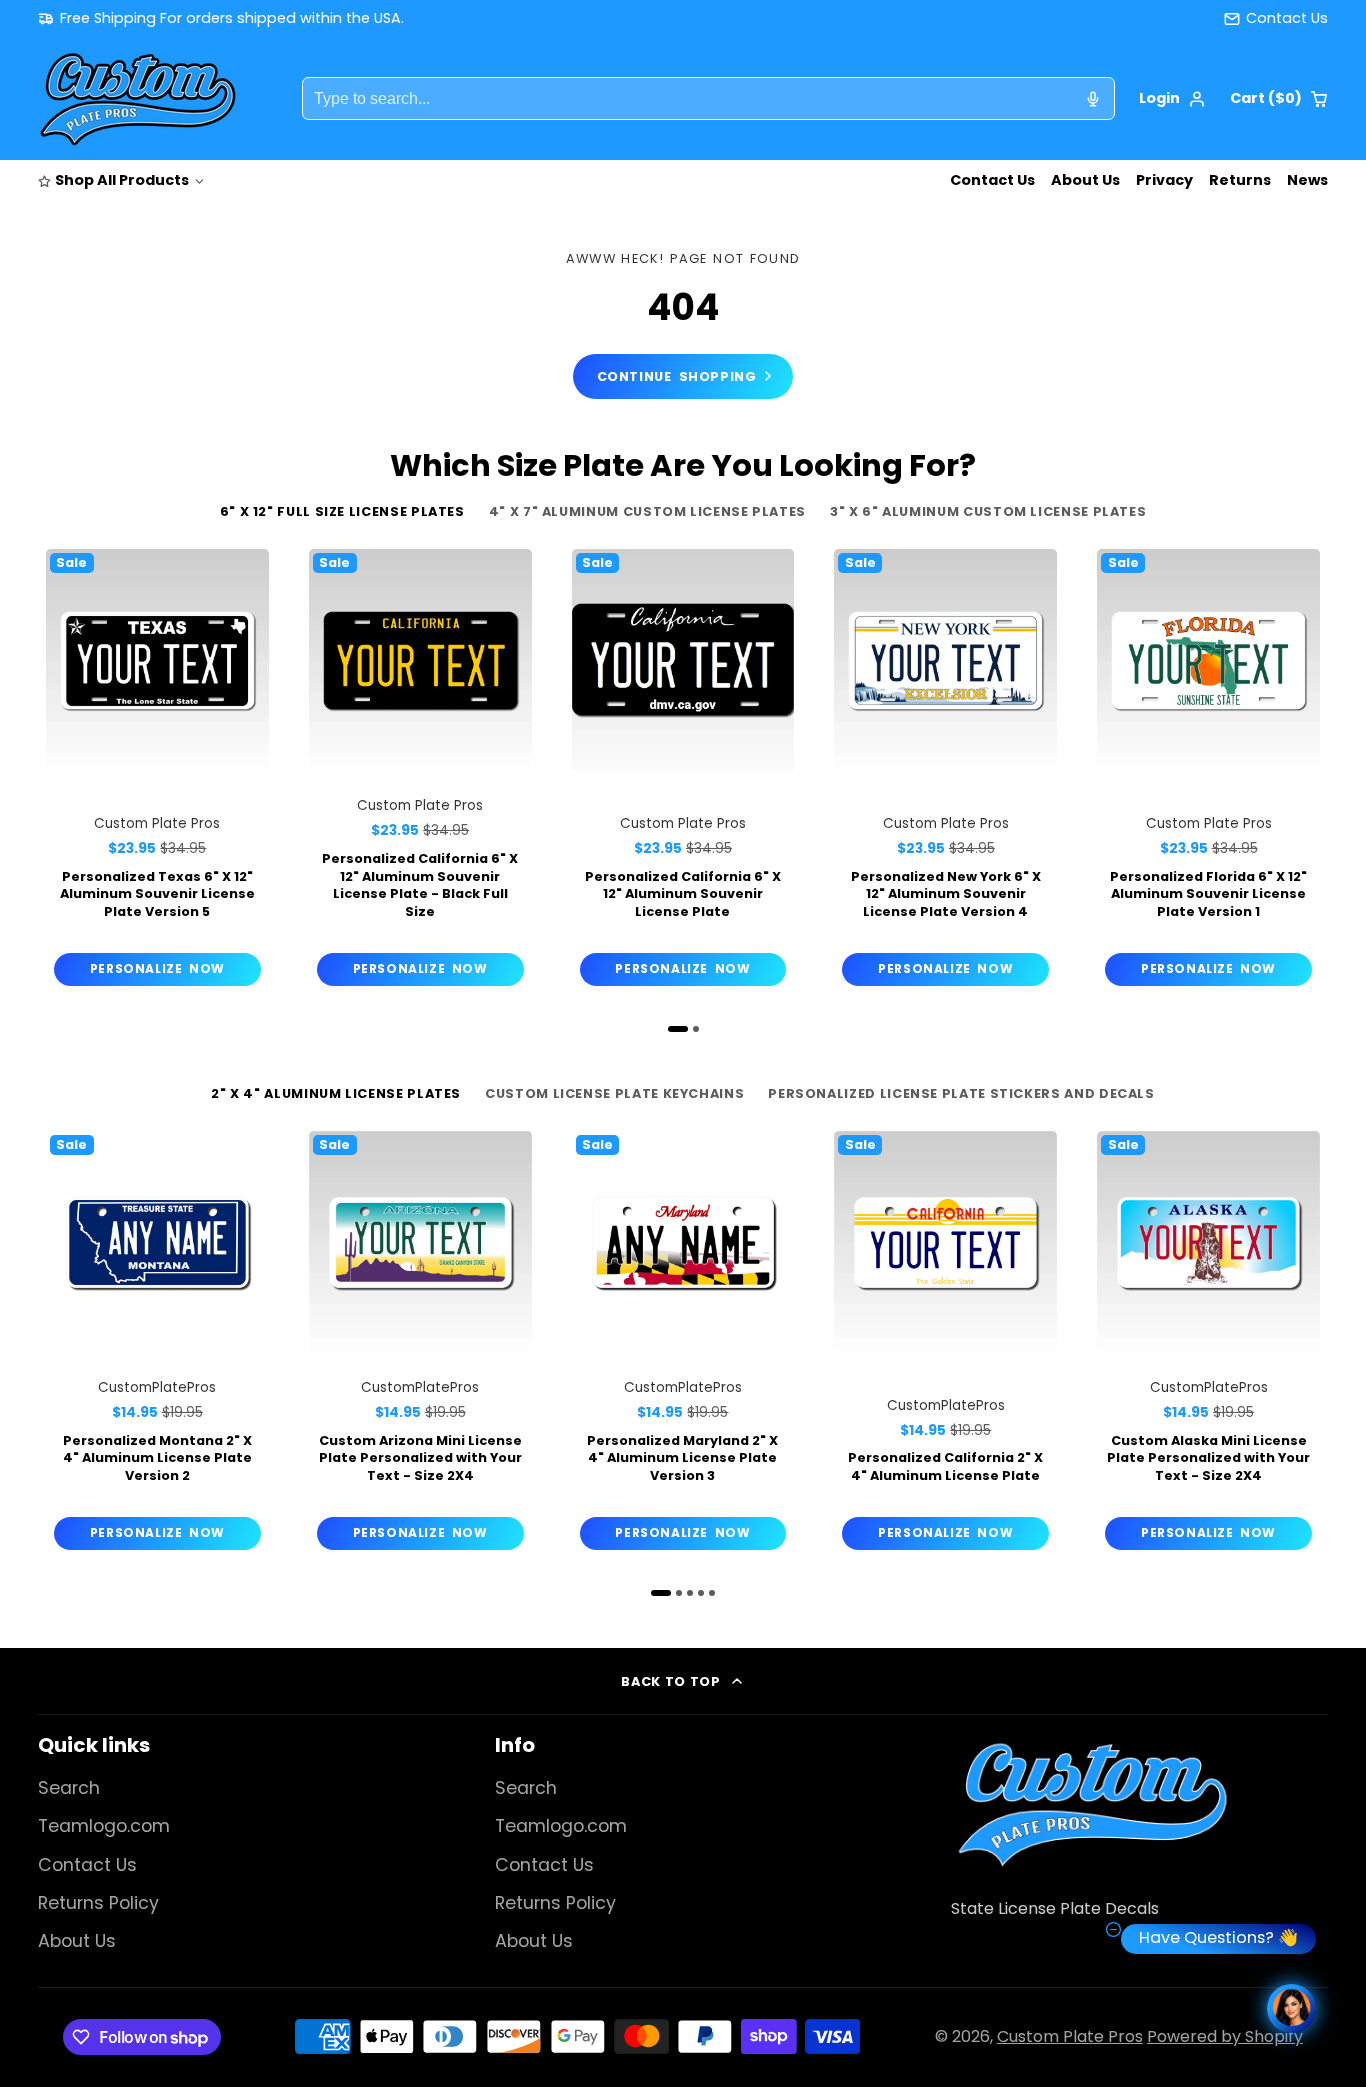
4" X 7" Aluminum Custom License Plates (647, 511)
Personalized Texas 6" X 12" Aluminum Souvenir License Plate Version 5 (157, 771)
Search (69, 1788)
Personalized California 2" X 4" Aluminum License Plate (945, 1344)
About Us (1085, 180)
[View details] (1092, 1804)
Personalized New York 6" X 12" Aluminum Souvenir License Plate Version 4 (945, 771)
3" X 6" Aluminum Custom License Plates (988, 511)
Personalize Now (157, 968)
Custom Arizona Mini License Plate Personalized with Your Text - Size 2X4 (420, 1344)
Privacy (1164, 180)
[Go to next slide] (1323, 786)
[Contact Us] (1276, 19)
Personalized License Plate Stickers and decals (961, 1093)
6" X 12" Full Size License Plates (342, 511)
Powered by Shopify (1225, 2036)
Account (1172, 99)
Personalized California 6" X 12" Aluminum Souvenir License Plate (683, 771)
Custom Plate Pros (1070, 2036)
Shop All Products (122, 180)
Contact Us (992, 180)
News (1307, 180)
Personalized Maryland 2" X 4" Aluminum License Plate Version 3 (683, 1344)
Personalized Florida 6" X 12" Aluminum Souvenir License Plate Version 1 (1208, 771)
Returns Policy (98, 1903)
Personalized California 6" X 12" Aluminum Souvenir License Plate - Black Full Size (420, 771)
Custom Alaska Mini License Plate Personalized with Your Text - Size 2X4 (1208, 1344)
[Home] (138, 99)
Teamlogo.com (104, 1826)
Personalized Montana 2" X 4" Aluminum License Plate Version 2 (157, 1344)
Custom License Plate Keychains (614, 1093)
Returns (1240, 180)
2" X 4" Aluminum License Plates (336, 1093)
